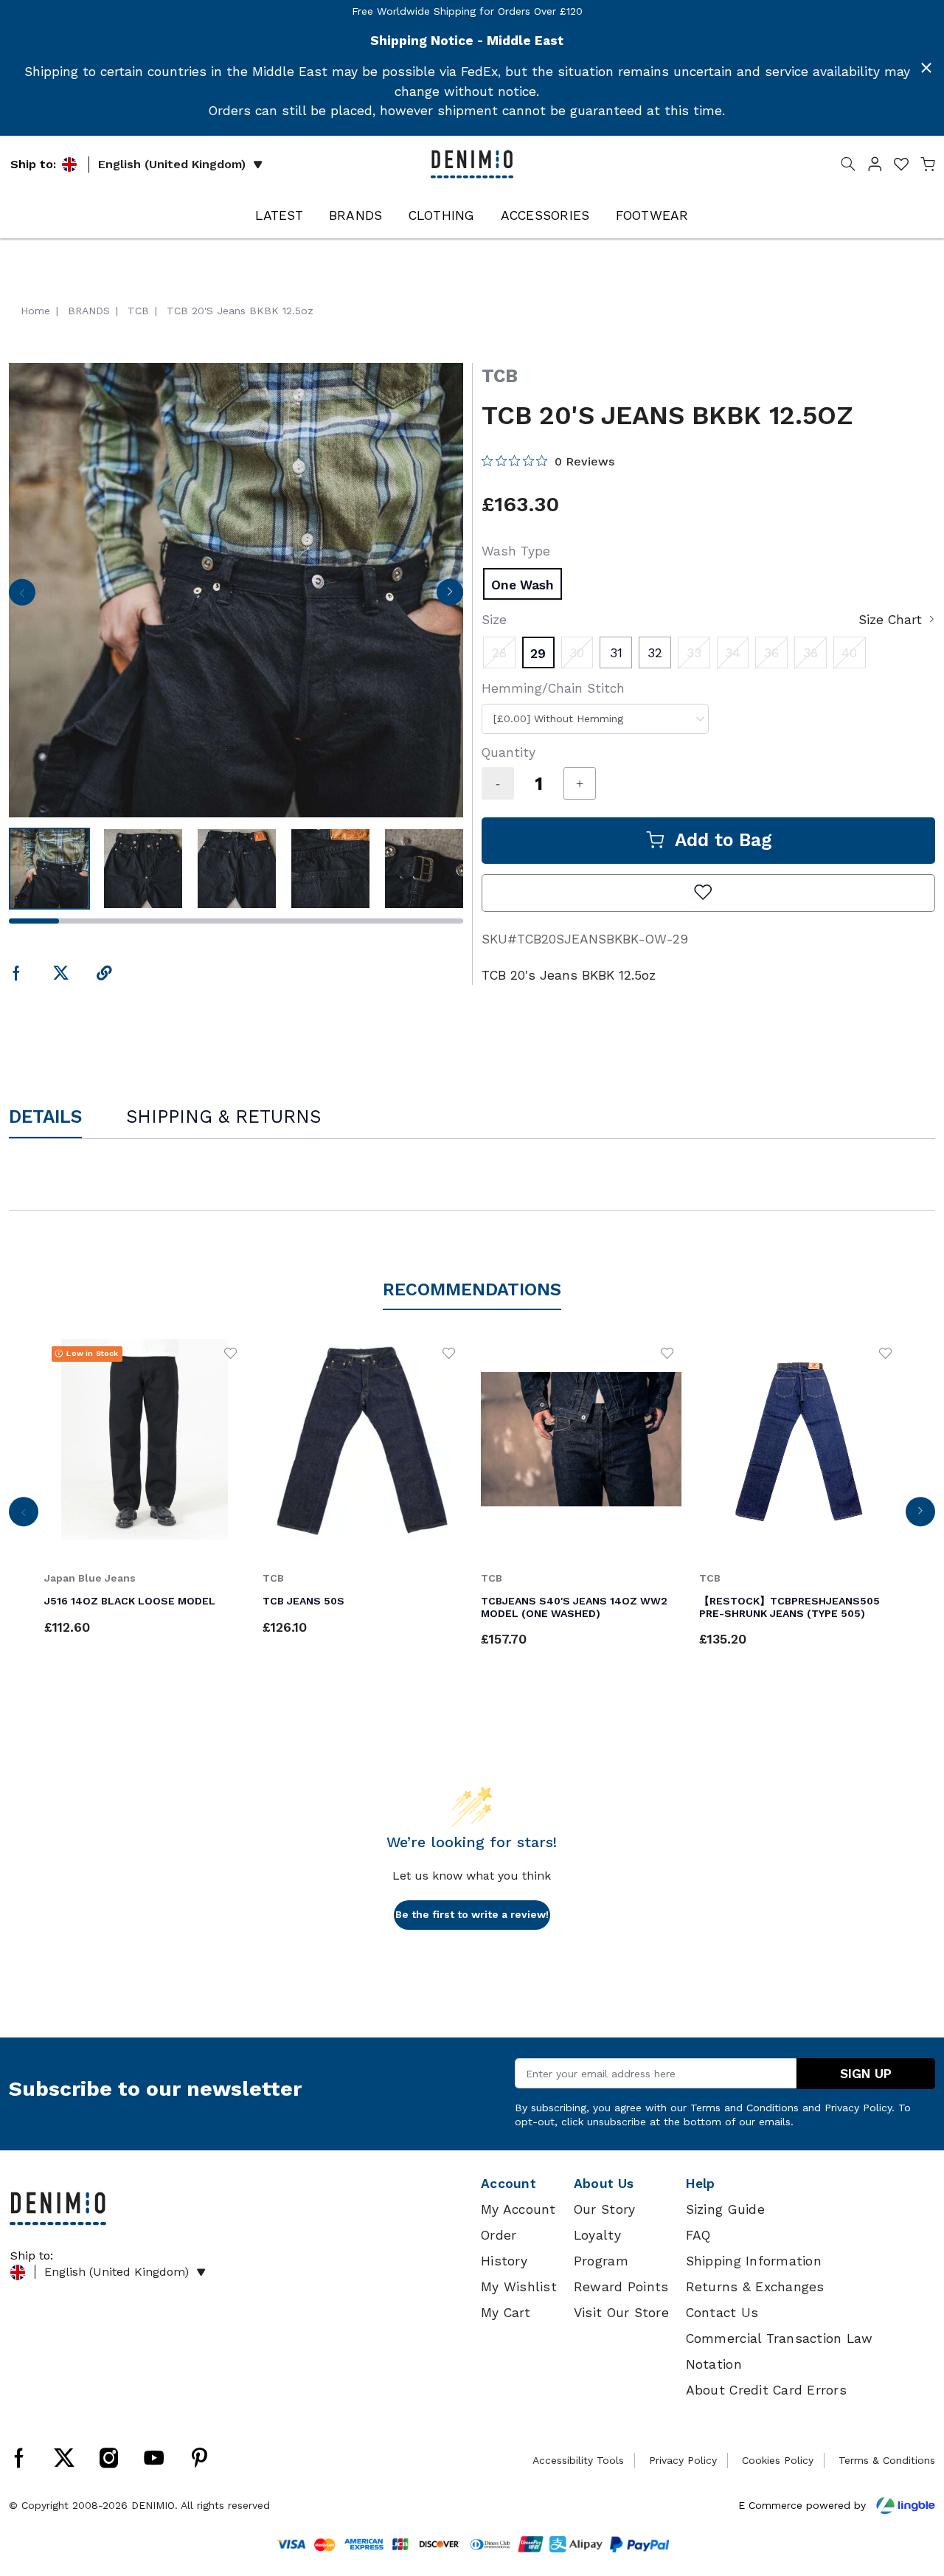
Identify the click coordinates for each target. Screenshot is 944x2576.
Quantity (509, 752)
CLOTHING (442, 215)
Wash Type (516, 551)
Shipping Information (754, 2261)
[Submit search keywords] (848, 167)
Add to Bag (723, 840)
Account (509, 2184)
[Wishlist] (231, 1353)
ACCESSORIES (545, 215)
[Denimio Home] (472, 163)
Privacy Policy (858, 2108)
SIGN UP (866, 2074)
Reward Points (621, 2287)
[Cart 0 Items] (928, 167)
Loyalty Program (601, 2248)
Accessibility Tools (578, 2460)
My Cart (506, 2313)
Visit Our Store (621, 2313)
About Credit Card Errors (766, 2390)
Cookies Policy (778, 2460)
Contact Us (722, 2313)
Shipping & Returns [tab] (223, 1116)
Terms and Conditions (745, 2108)
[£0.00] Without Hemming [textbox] (558, 719)
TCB (500, 376)
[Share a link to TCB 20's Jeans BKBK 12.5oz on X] (61, 974)
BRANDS (356, 215)
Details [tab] (45, 1116)
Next (450, 597)
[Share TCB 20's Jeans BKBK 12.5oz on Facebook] (17, 974)
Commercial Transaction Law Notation (780, 2351)
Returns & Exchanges (755, 2287)
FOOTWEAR (652, 215)
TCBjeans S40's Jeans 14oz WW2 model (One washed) (574, 1607)
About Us (604, 2184)
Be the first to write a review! (472, 1914)
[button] (875, 167)
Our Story (604, 2209)
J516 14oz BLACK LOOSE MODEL (130, 1601)
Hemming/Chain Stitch (553, 688)
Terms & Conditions (887, 2460)
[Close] (926, 68)
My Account (518, 2209)
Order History (504, 2248)
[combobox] (595, 719)
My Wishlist (519, 2287)
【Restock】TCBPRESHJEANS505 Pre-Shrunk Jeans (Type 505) (789, 1607)
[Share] (104, 974)
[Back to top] (911, 2488)
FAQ (698, 2235)
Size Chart (890, 620)
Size (494, 620)
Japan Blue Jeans (90, 1578)
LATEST (279, 215)
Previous (22, 597)
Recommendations (472, 1289)
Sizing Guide (725, 2209)
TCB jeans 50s (303, 1601)
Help (701, 2184)
